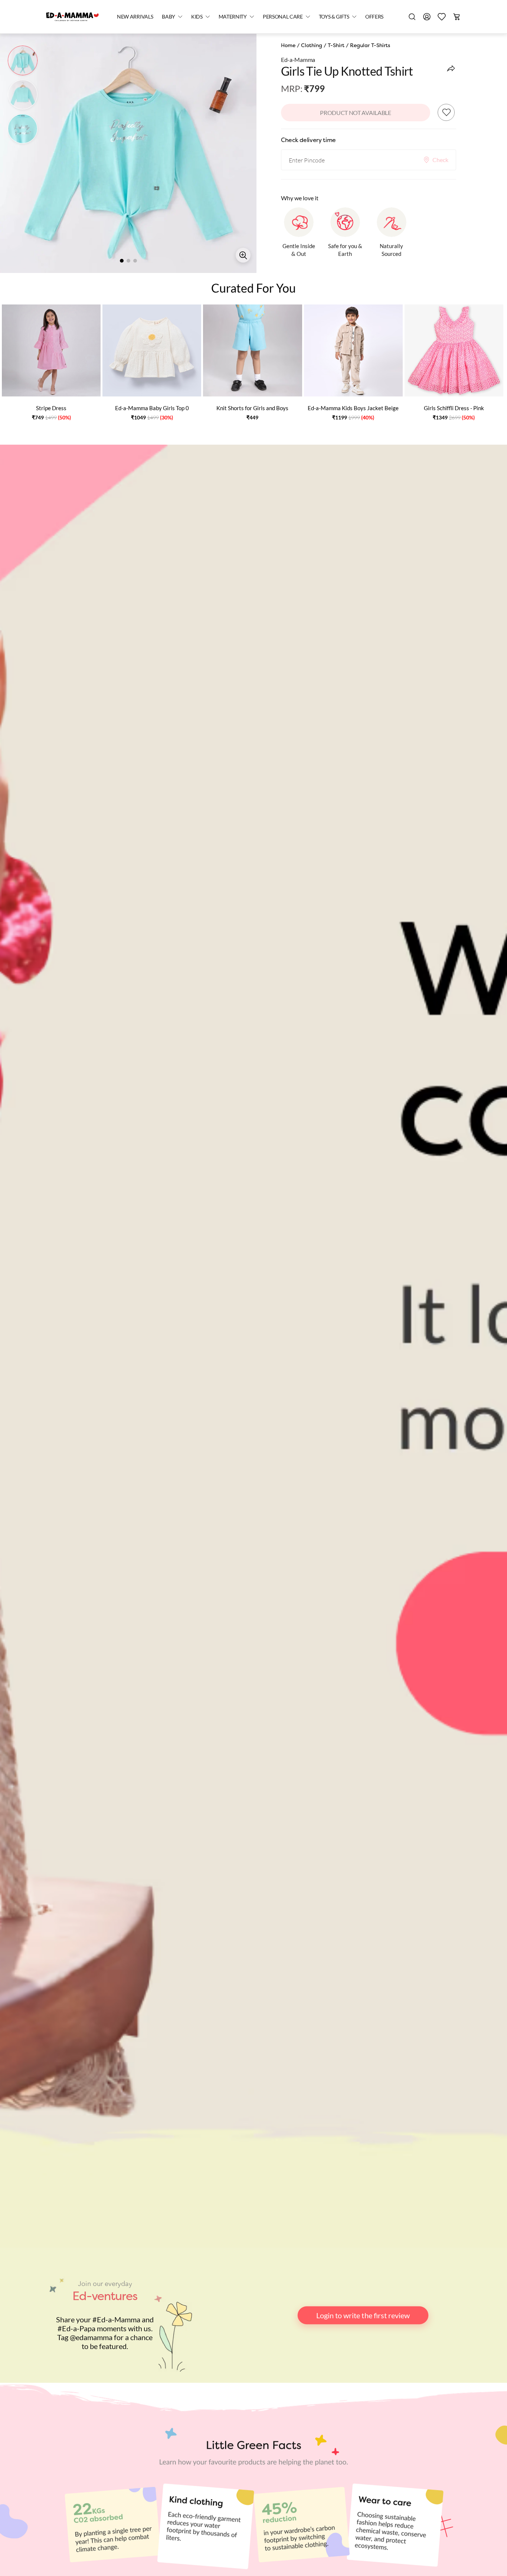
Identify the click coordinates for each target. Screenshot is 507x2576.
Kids (197, 17)
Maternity (233, 17)
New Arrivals (135, 17)
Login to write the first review (363, 2315)
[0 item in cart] (457, 17)
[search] (412, 17)
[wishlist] (442, 17)
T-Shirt (336, 45)
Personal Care (283, 17)
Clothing (312, 45)
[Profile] (427, 17)
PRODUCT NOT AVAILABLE (355, 113)
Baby (169, 17)
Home (288, 45)
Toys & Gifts (334, 17)
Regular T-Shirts (370, 45)
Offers (374, 17)
